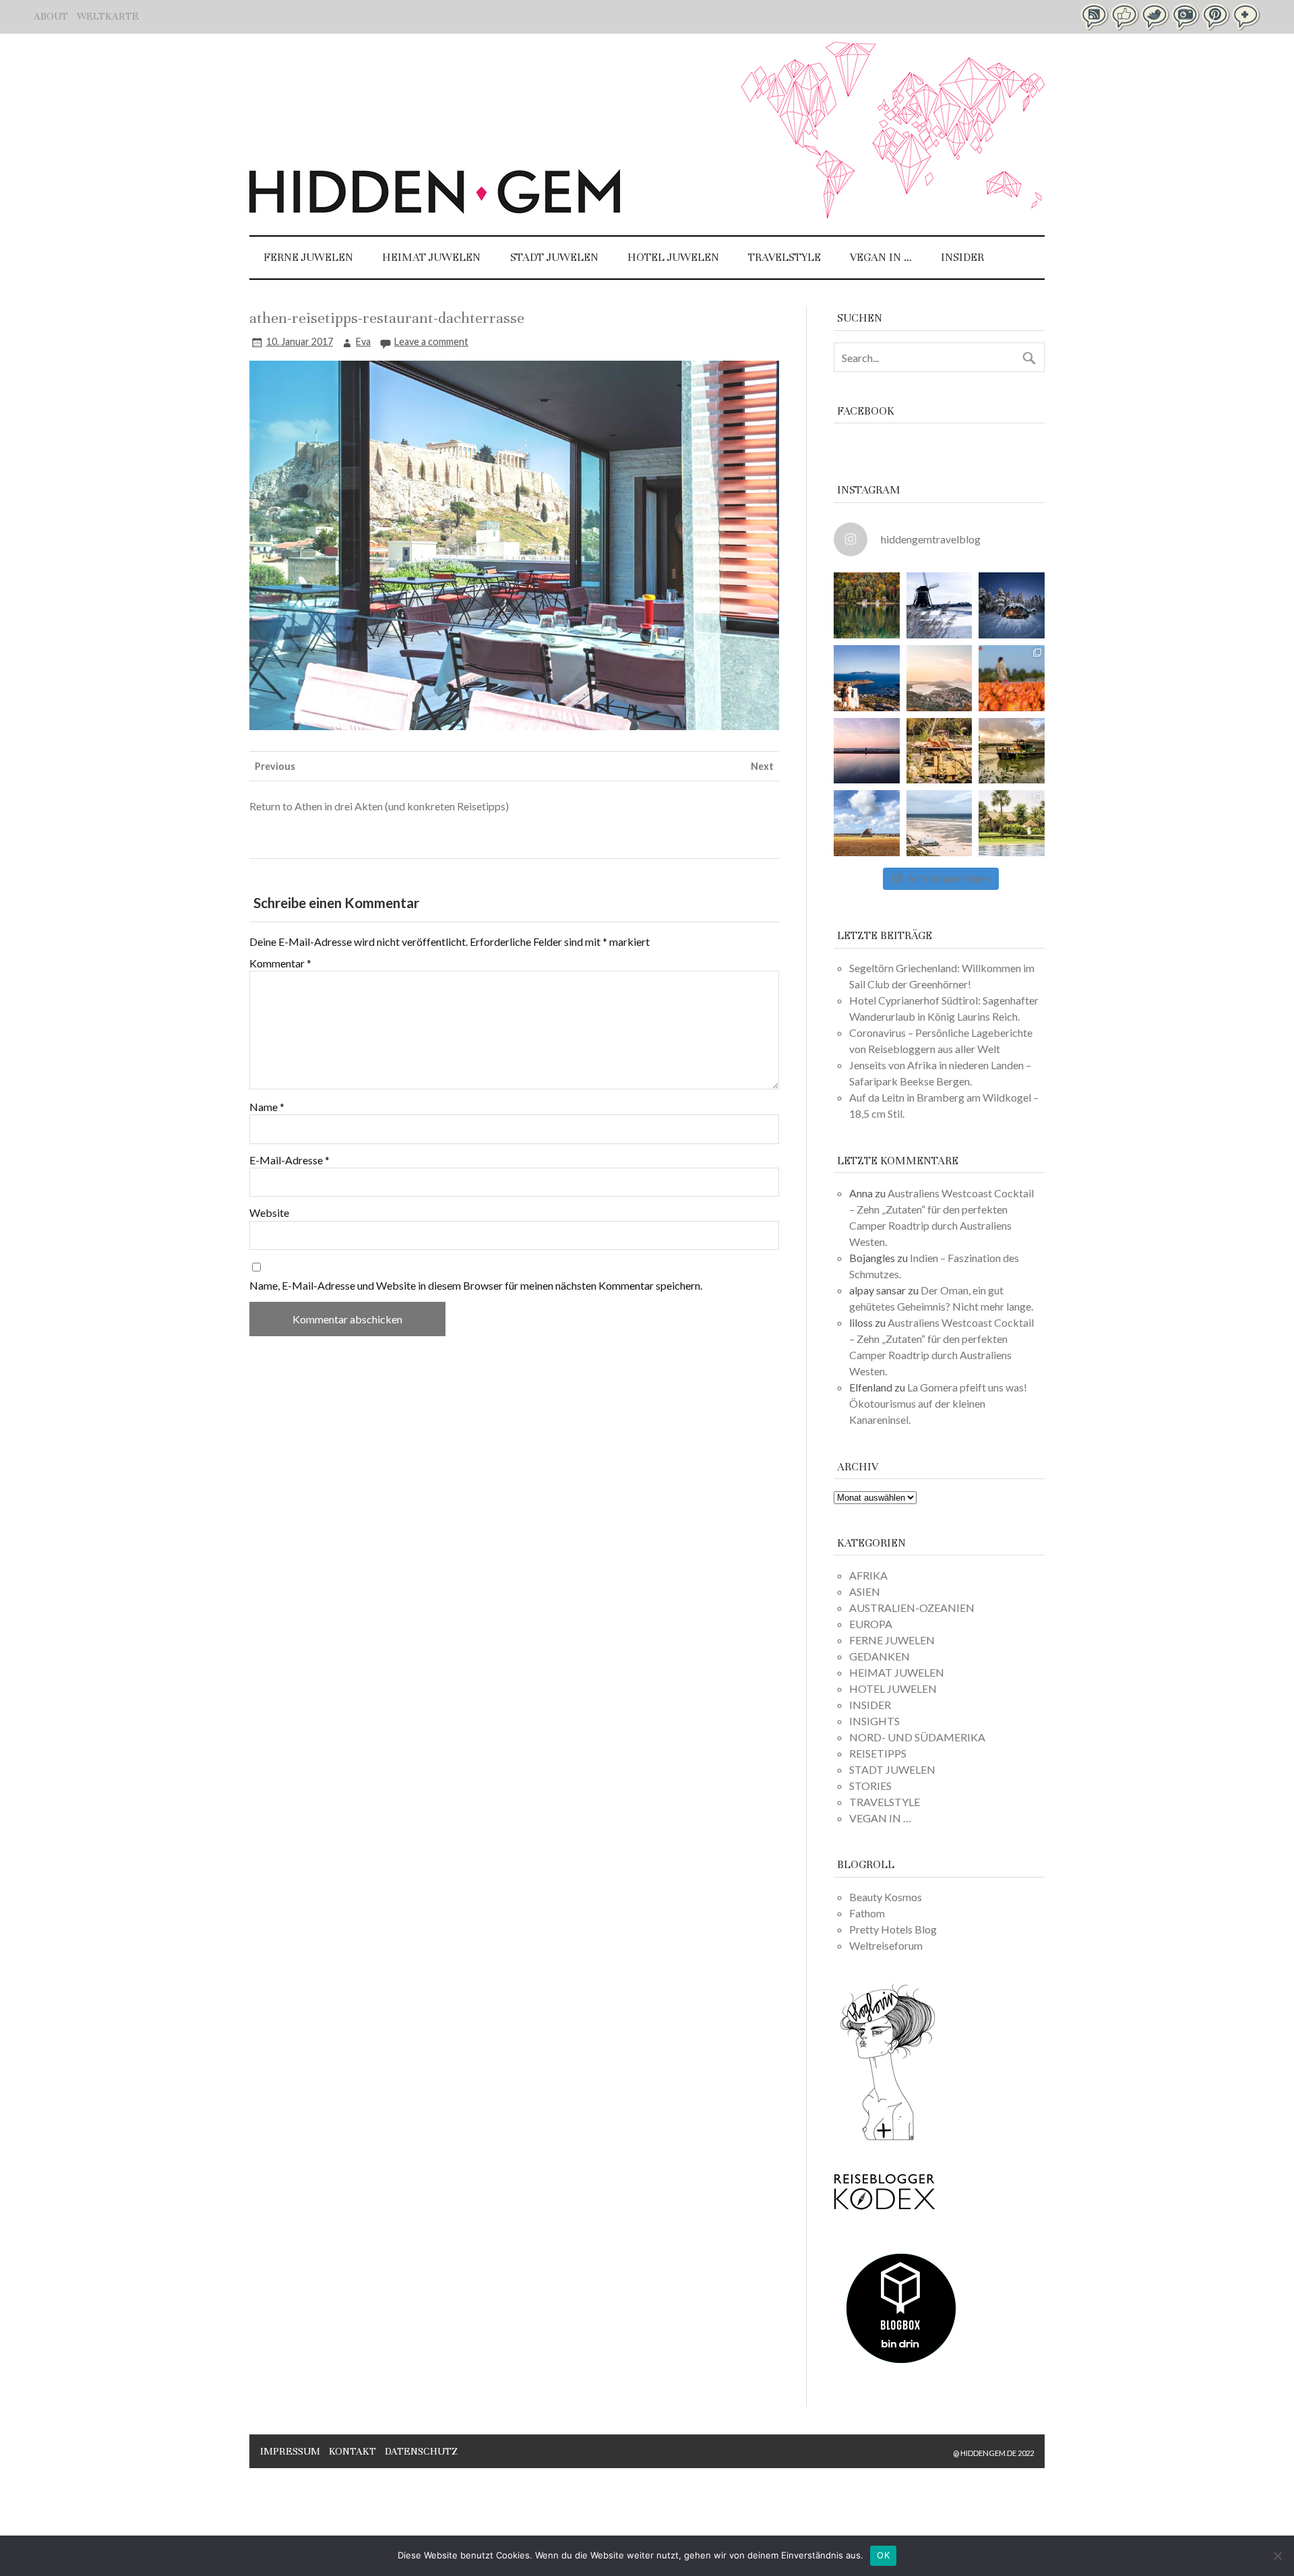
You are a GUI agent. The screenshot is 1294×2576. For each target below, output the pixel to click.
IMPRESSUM (290, 2451)
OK (883, 2555)
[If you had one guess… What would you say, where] (1012, 751)
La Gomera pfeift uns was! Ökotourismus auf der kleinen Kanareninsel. (938, 1403)
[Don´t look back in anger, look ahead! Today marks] (867, 678)
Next (762, 766)
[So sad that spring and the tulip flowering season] (1012, 678)
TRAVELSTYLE (784, 257)
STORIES (870, 1786)
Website (269, 1213)
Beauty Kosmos (886, 1897)
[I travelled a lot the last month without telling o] (939, 823)
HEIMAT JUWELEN (431, 257)
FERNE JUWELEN (308, 257)
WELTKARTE (108, 16)
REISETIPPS (878, 1753)
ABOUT (51, 16)
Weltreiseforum (886, 1945)
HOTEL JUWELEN (673, 257)
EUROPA (871, 1624)
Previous (275, 766)
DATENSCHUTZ (421, 2451)
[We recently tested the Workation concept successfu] (867, 605)
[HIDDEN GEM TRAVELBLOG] (435, 209)
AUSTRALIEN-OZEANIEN (912, 1608)
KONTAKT (352, 2451)
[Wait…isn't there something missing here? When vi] (867, 823)
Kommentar (280, 963)
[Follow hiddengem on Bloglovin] (888, 2138)
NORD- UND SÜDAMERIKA (917, 1737)
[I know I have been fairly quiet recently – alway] (867, 751)
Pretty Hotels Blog (893, 1929)
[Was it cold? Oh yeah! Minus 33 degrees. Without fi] (1012, 605)
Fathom (867, 1913)
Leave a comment (431, 341)
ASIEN (865, 1591)
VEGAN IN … (881, 257)
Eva (363, 341)
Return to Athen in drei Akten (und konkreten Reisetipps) (379, 806)
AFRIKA (868, 1575)
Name (267, 1107)
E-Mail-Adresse (289, 1160)
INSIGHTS (874, 1721)
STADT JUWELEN (554, 257)
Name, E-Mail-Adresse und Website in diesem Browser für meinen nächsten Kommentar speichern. (476, 1286)
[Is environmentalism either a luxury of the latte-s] (1012, 823)
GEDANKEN (880, 1656)
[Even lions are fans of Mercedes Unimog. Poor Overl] (939, 751)
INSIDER (962, 257)
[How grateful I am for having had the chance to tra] (939, 678)
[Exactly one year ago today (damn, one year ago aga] (939, 605)
